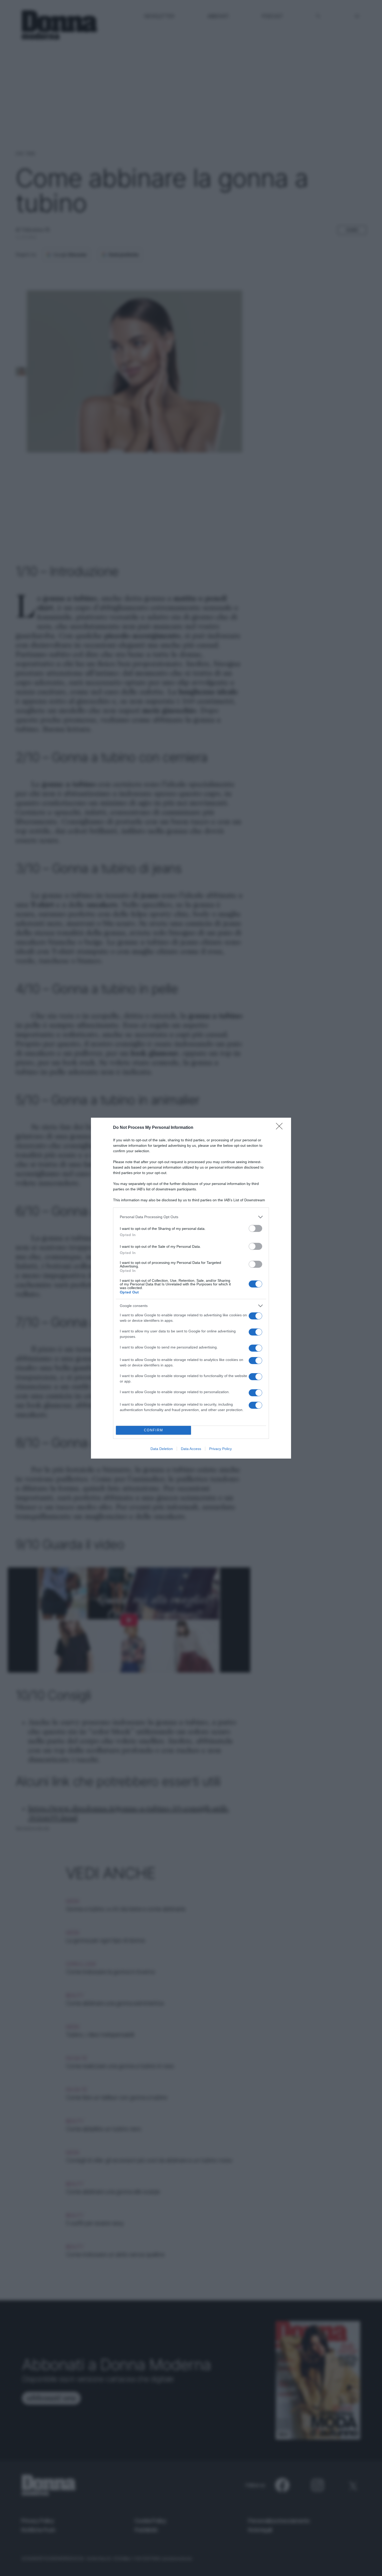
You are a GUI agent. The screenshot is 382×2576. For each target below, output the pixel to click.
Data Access (191, 1449)
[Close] (281, 1128)
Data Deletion (162, 1449)
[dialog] (191, 1288)
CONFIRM (154, 1430)
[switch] (255, 1228)
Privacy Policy (220, 1449)
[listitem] (191, 1217)
